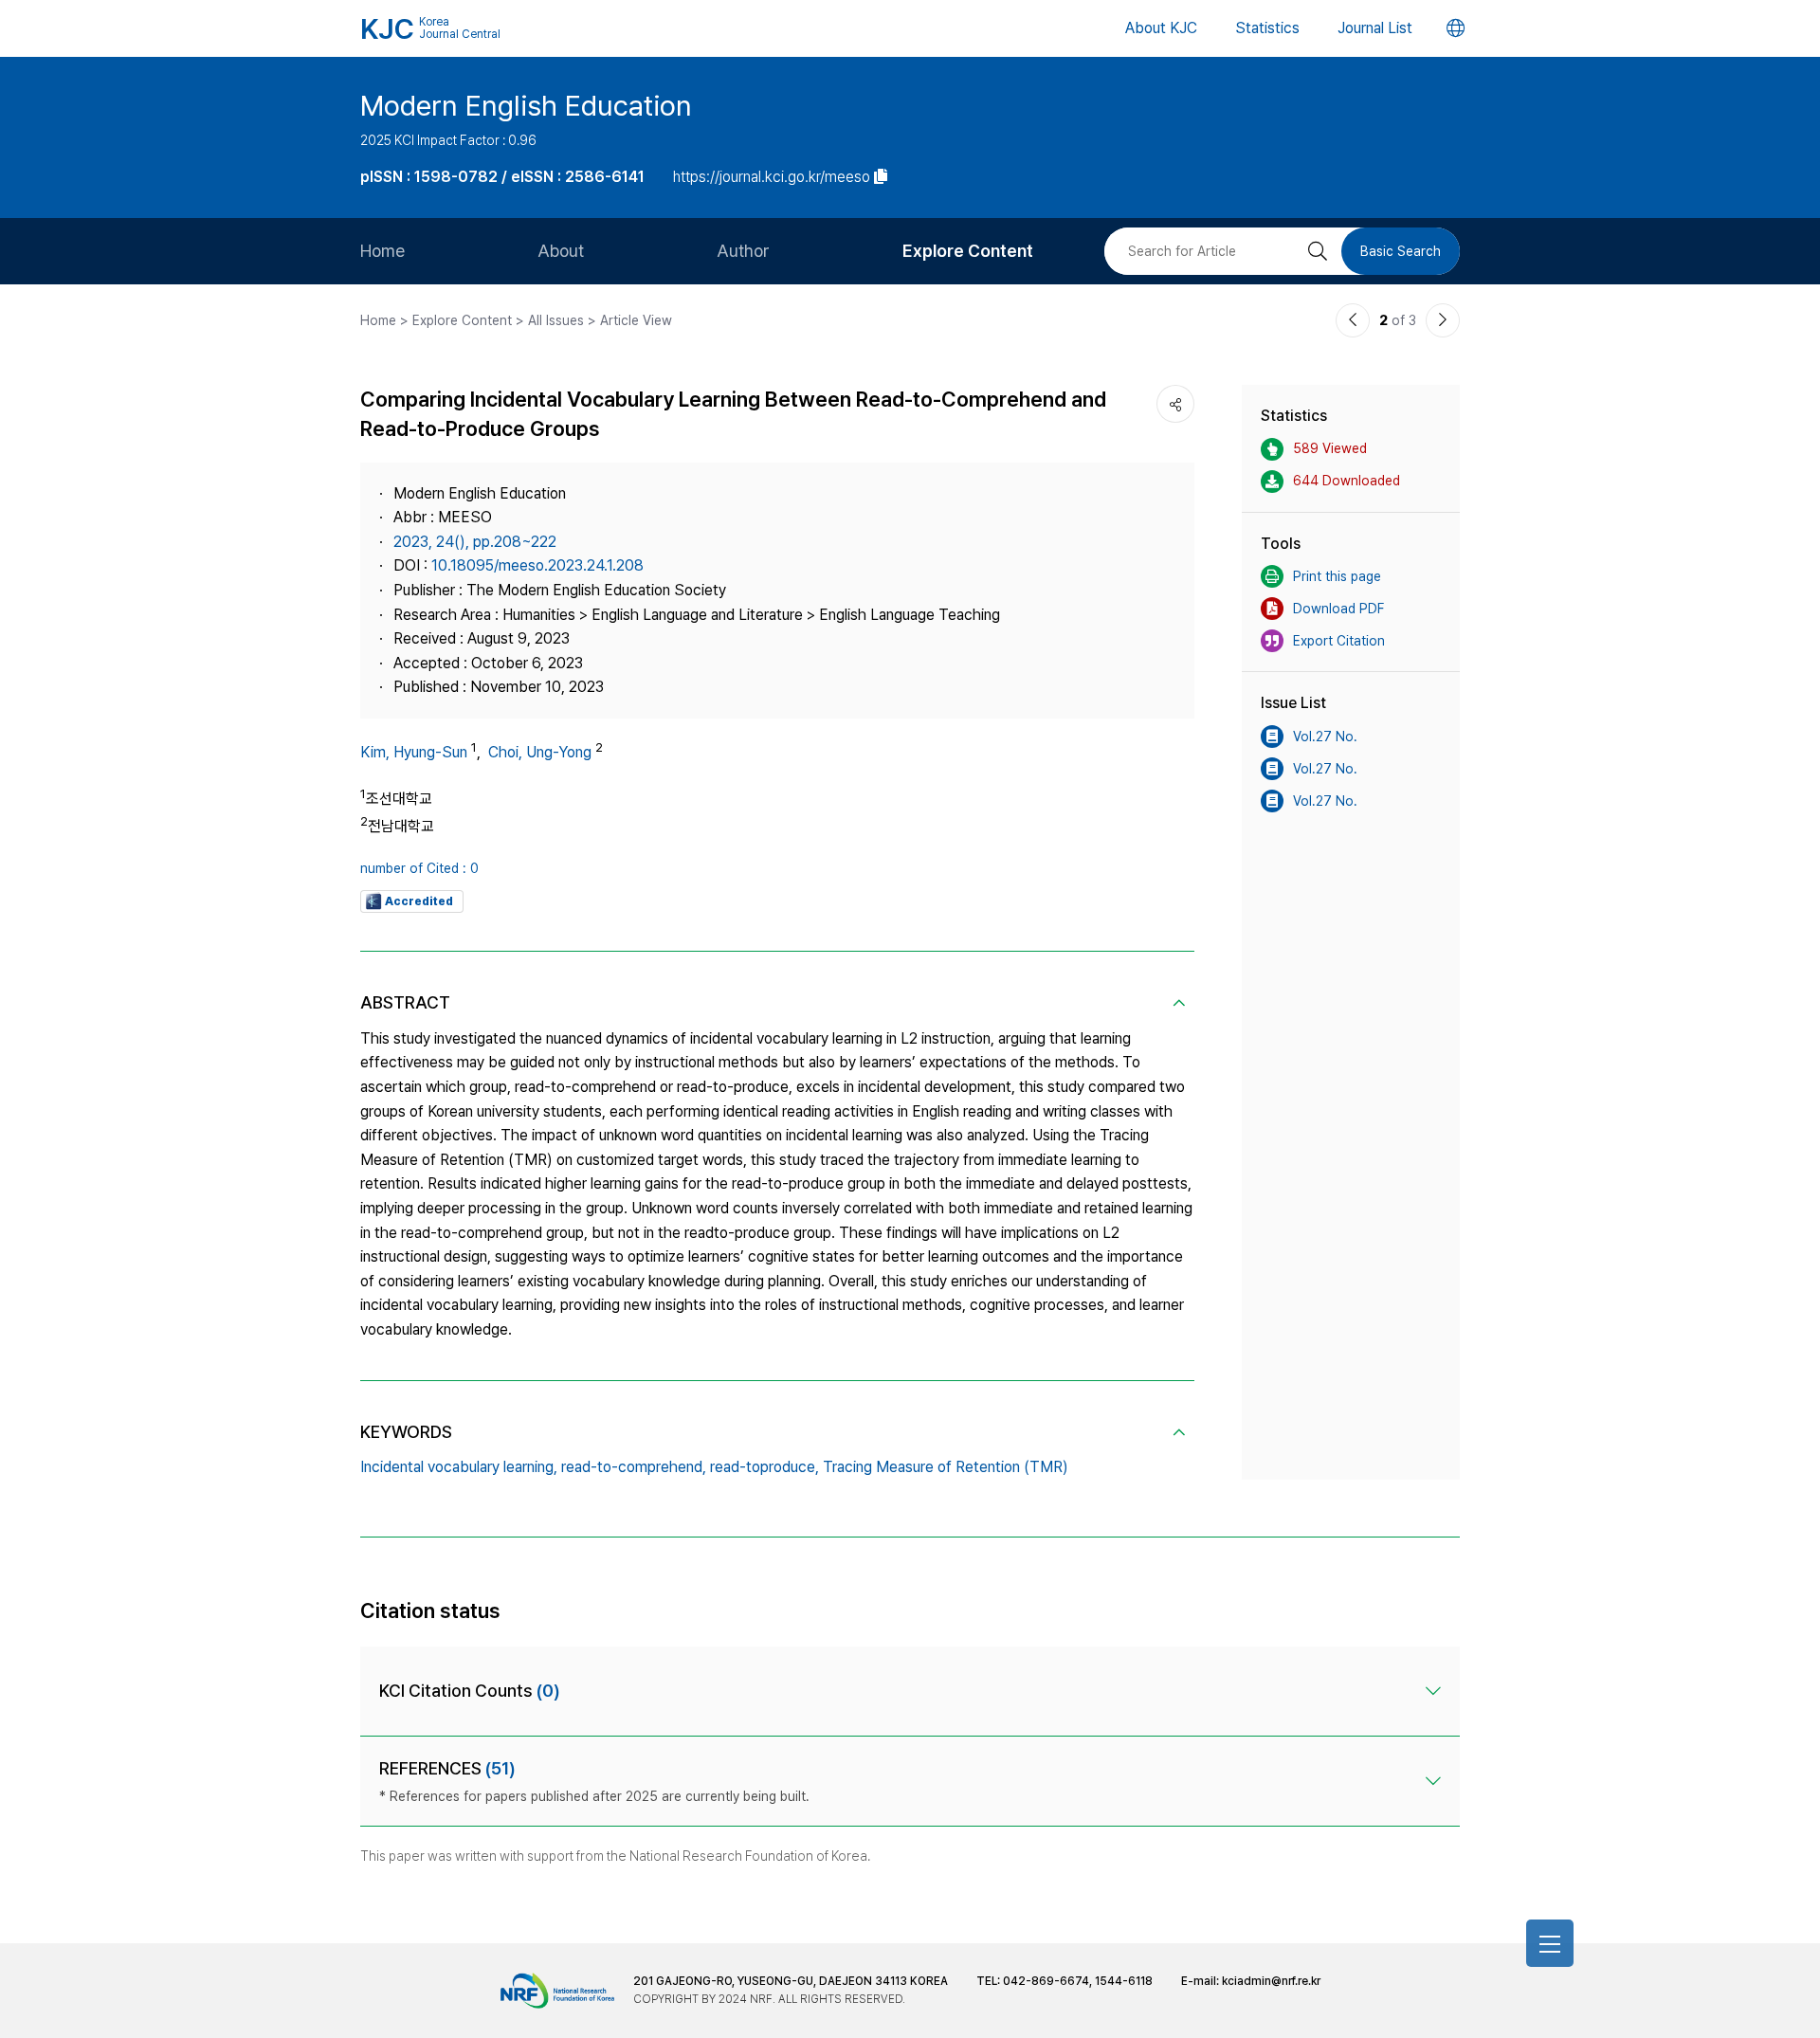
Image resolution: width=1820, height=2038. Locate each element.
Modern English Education (526, 105)
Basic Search (1401, 251)
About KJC (1161, 28)
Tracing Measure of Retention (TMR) (946, 1467)
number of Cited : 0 (419, 868)
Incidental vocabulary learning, (459, 1467)
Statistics (1267, 28)
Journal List (1375, 28)
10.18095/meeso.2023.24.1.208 (537, 565)
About (561, 251)
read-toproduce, (764, 1467)
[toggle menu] (1550, 1943)
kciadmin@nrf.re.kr (1271, 1981)
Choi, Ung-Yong (540, 752)
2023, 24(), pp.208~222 (475, 542)
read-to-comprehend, (634, 1467)
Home (382, 251)
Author (743, 251)
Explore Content (968, 251)
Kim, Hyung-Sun (414, 752)
